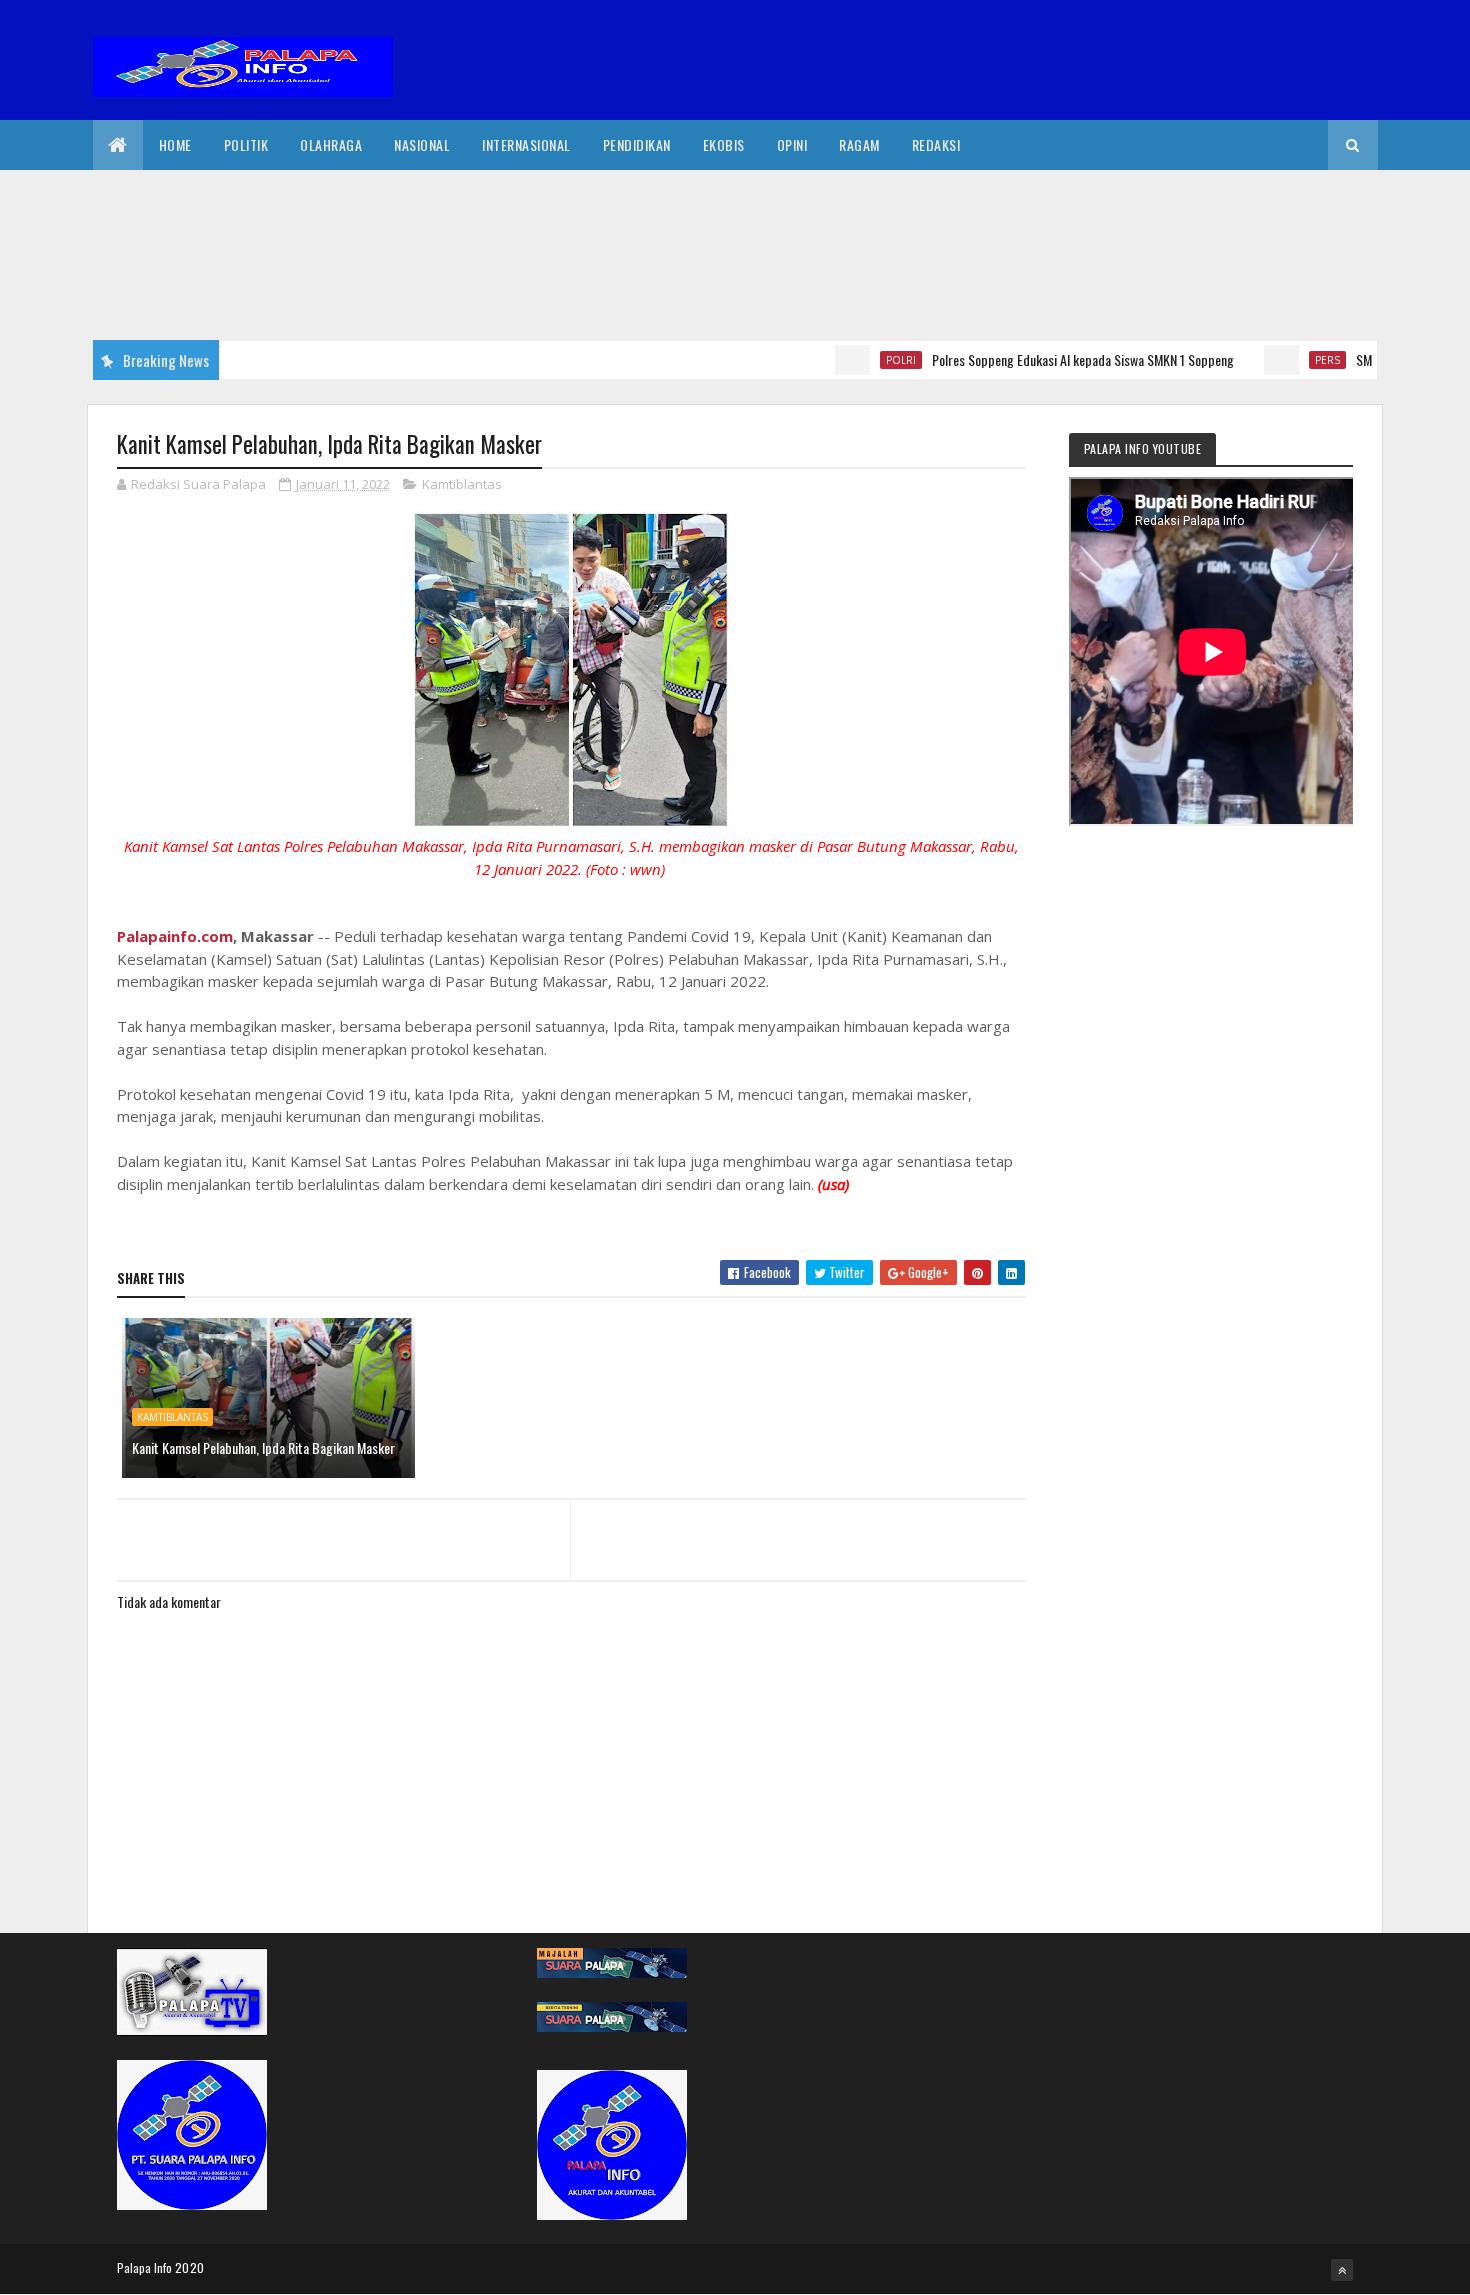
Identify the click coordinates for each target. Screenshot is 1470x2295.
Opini (792, 144)
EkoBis (724, 144)
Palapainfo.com (175, 936)
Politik (246, 144)
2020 (189, 2267)
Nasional (422, 144)
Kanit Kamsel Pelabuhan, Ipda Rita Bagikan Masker (263, 1447)
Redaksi (936, 144)
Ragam (859, 144)
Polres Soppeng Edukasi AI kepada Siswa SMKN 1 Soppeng (1044, 359)
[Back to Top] (1342, 2270)
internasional (526, 144)
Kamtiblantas (462, 484)
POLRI (862, 360)
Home (175, 144)
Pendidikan (637, 144)
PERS (1288, 360)
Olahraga (331, 144)
